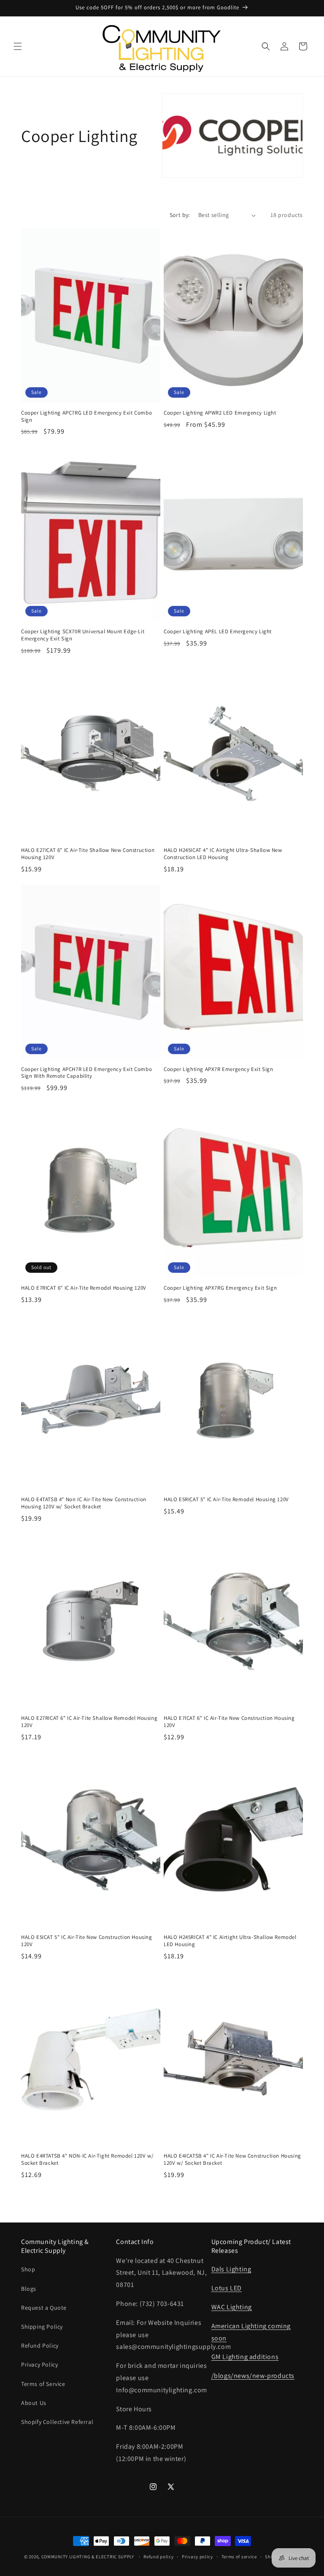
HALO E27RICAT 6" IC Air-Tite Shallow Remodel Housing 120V (89, 1722)
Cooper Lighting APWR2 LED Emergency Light (220, 413)
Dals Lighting (231, 2269)
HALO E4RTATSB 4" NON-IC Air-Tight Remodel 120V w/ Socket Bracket (87, 2160)
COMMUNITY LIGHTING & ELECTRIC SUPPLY (88, 2557)
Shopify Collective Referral (57, 2422)
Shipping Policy (42, 2327)
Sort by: (180, 215)
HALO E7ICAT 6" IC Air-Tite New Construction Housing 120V (229, 1722)
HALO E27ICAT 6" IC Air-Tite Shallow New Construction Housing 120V (88, 854)
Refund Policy (40, 2346)
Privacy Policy (39, 2364)
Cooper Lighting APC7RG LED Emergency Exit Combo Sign (86, 416)
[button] (18, 46)
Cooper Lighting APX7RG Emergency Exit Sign (220, 1288)
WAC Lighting (232, 2307)
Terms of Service (43, 2384)
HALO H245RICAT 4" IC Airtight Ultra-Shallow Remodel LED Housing (230, 1941)
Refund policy (158, 2557)
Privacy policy (197, 2557)
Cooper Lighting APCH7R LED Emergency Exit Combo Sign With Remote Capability (86, 1073)
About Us (34, 2403)
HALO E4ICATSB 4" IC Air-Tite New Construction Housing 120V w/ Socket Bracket (232, 2160)
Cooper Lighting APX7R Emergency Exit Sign (219, 1069)
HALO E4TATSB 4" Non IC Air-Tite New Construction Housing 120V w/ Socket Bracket (84, 1503)
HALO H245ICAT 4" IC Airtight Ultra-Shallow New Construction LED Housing (223, 854)
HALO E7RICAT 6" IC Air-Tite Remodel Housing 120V (84, 1288)
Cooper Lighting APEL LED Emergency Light (218, 632)
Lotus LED (227, 2288)
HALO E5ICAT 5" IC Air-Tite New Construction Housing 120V (87, 1941)
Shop (28, 2269)
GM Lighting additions (245, 2357)
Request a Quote (44, 2308)
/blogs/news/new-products (253, 2376)
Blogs (29, 2289)
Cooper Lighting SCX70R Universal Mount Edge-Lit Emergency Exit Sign (83, 635)
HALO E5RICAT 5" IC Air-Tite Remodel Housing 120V (226, 1500)
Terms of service (239, 2557)
